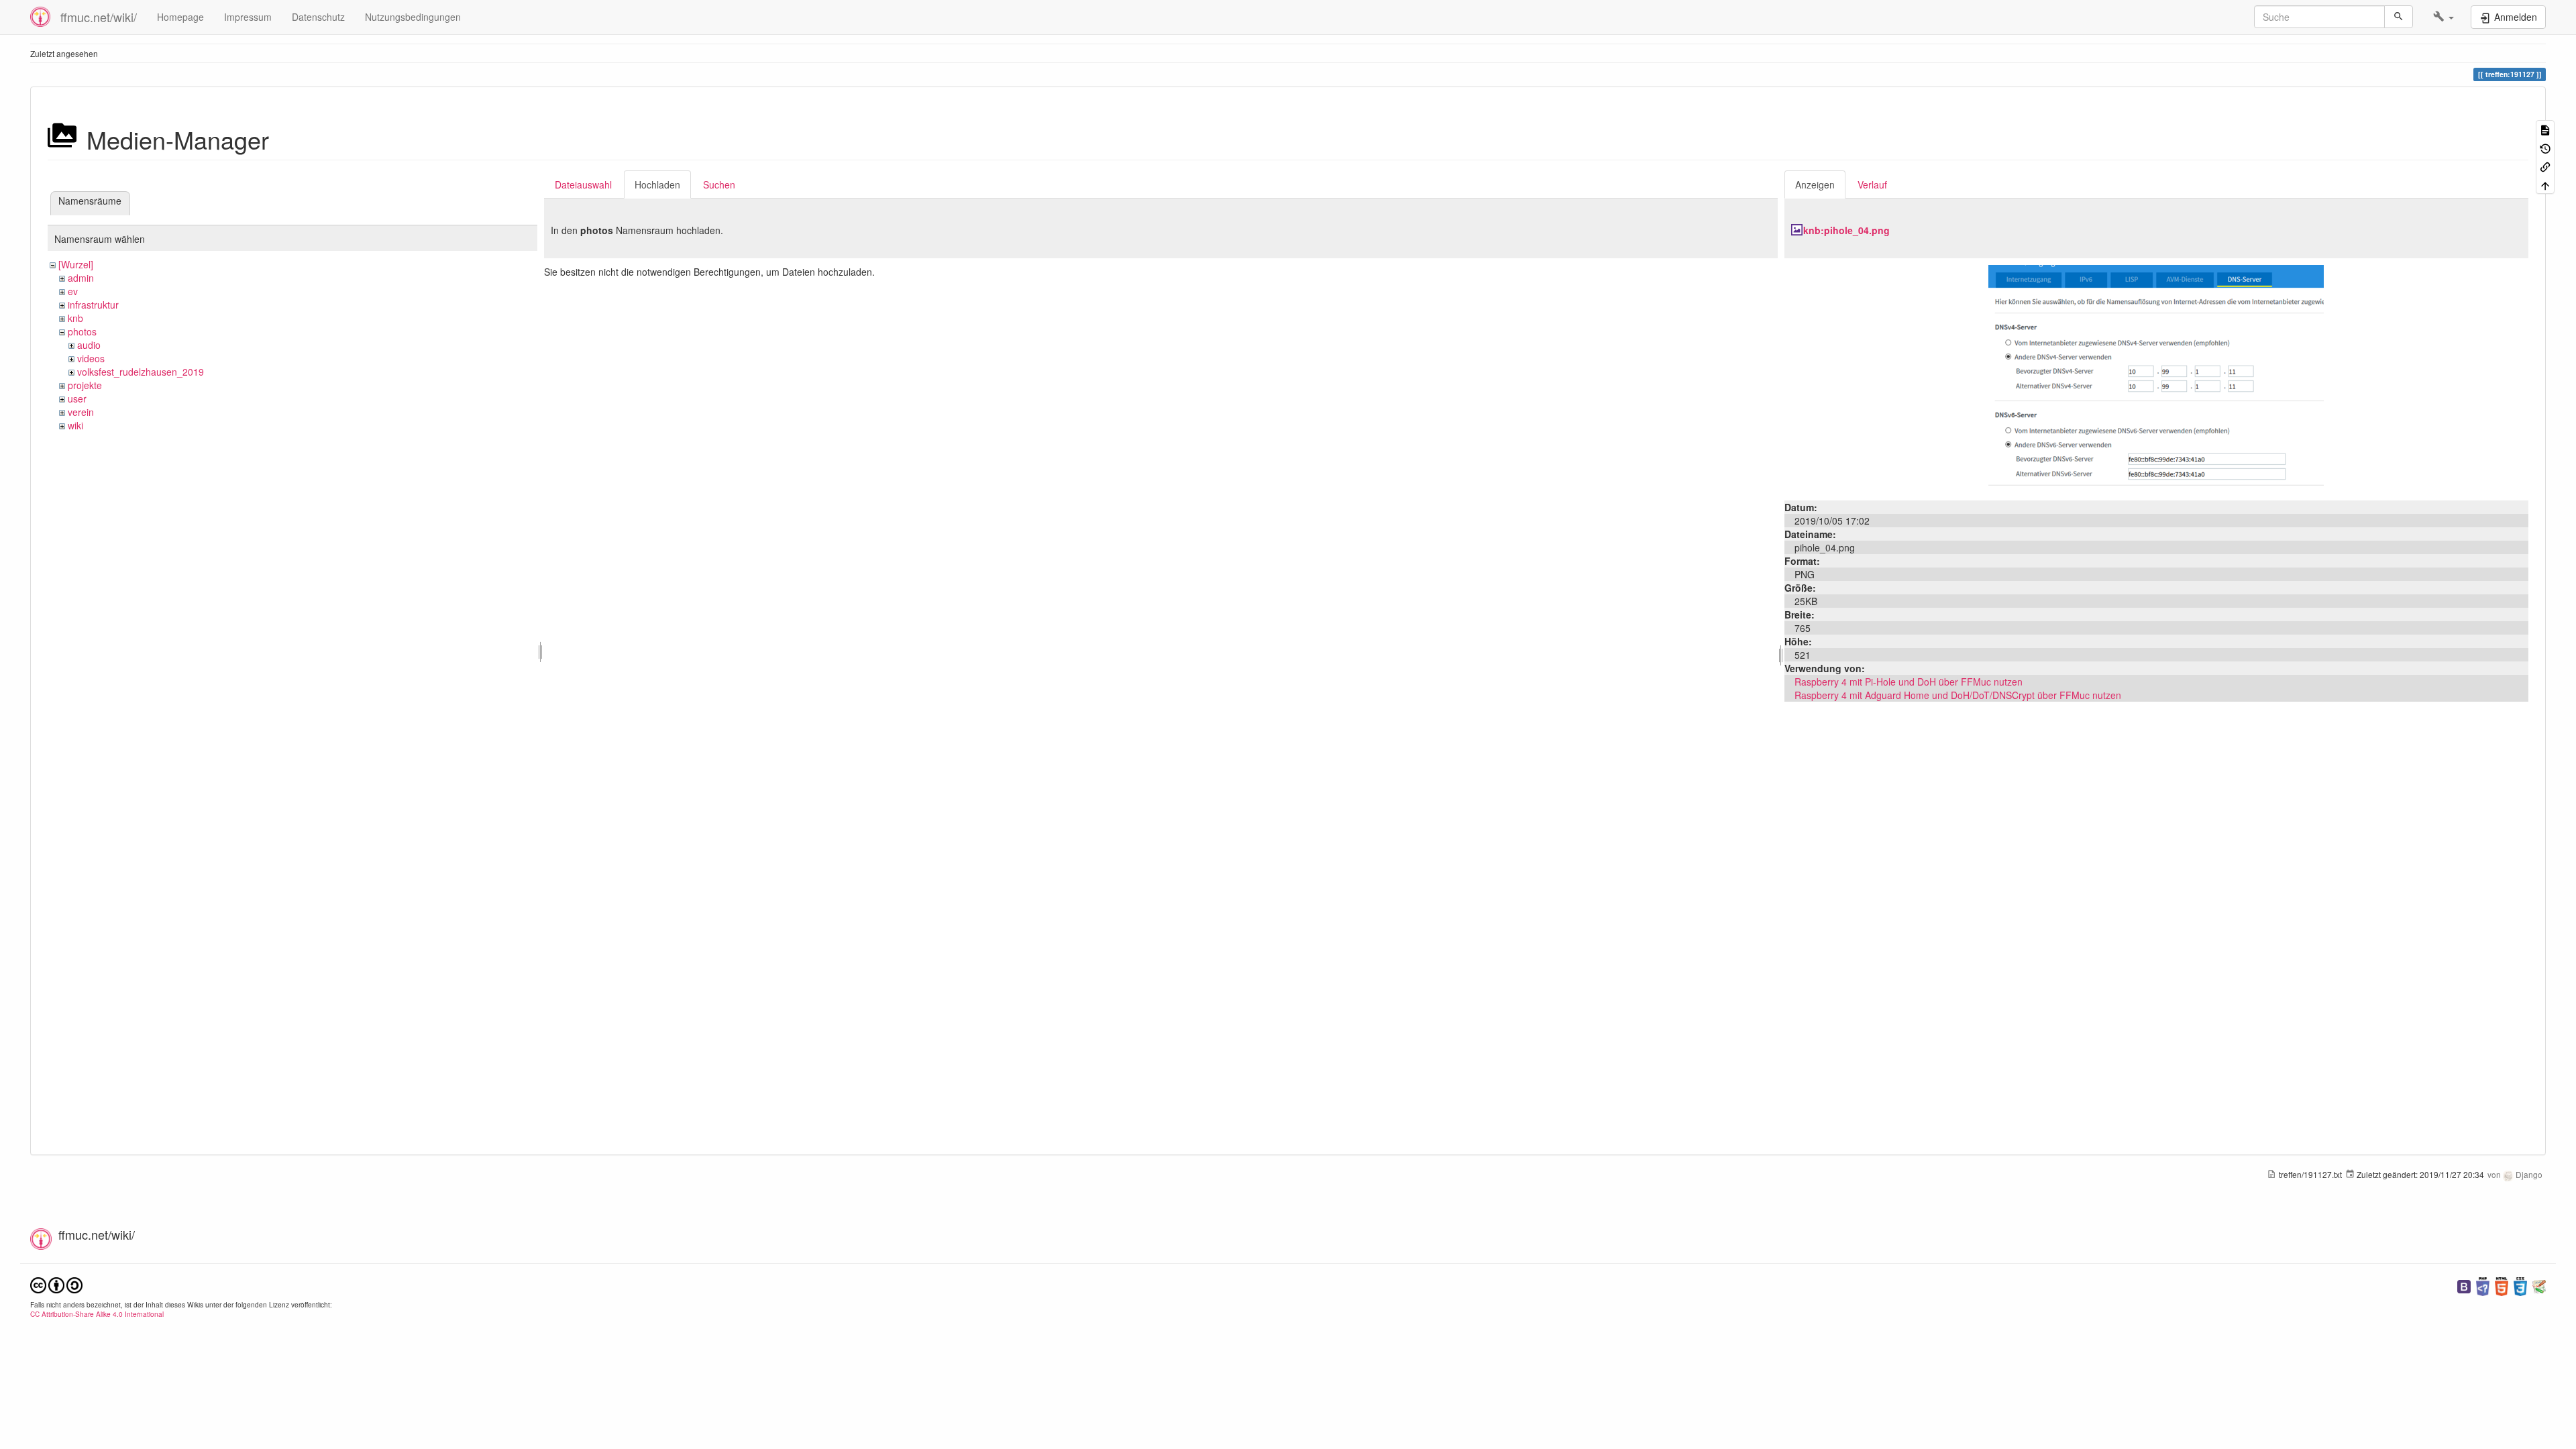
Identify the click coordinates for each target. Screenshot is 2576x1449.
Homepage (180, 17)
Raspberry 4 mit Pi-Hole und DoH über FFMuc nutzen (1909, 682)
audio (89, 345)
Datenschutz (318, 17)
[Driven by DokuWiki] (2539, 1285)
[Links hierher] (2545, 166)
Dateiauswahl (583, 184)
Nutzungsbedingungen (413, 17)
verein (81, 412)
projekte (85, 385)
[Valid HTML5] (2502, 1285)
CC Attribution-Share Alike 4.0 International (97, 1314)
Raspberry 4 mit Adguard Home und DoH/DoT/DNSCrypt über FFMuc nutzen (1958, 695)
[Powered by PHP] (2483, 1285)
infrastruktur (93, 305)
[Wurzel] (76, 264)
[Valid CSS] (2520, 1285)
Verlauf (1872, 184)
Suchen (719, 184)
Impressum (248, 17)
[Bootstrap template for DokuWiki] (2464, 1285)
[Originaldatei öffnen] (2156, 378)
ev (73, 291)
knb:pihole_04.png (1846, 230)
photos (82, 331)
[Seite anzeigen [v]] (2545, 129)
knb (75, 318)
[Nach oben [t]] (2545, 184)
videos (91, 358)
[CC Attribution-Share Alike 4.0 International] (56, 1284)
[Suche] (2399, 17)
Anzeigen (1815, 184)
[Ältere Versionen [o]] (2545, 147)
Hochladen (657, 184)
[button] (2444, 17)
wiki (75, 425)
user (77, 398)
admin (81, 278)
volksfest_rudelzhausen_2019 (141, 372)
